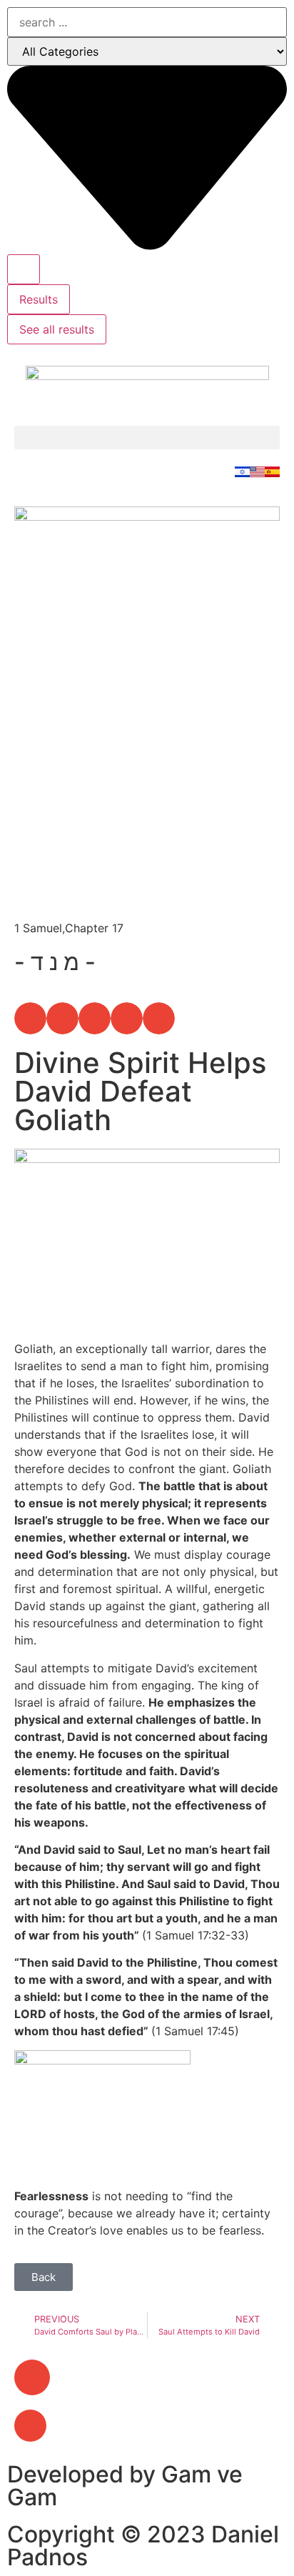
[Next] (213, 894)
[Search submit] (24, 269)
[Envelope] (32, 2377)
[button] (147, 438)
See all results (57, 329)
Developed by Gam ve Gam (125, 2486)
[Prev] (81, 894)
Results (39, 299)
